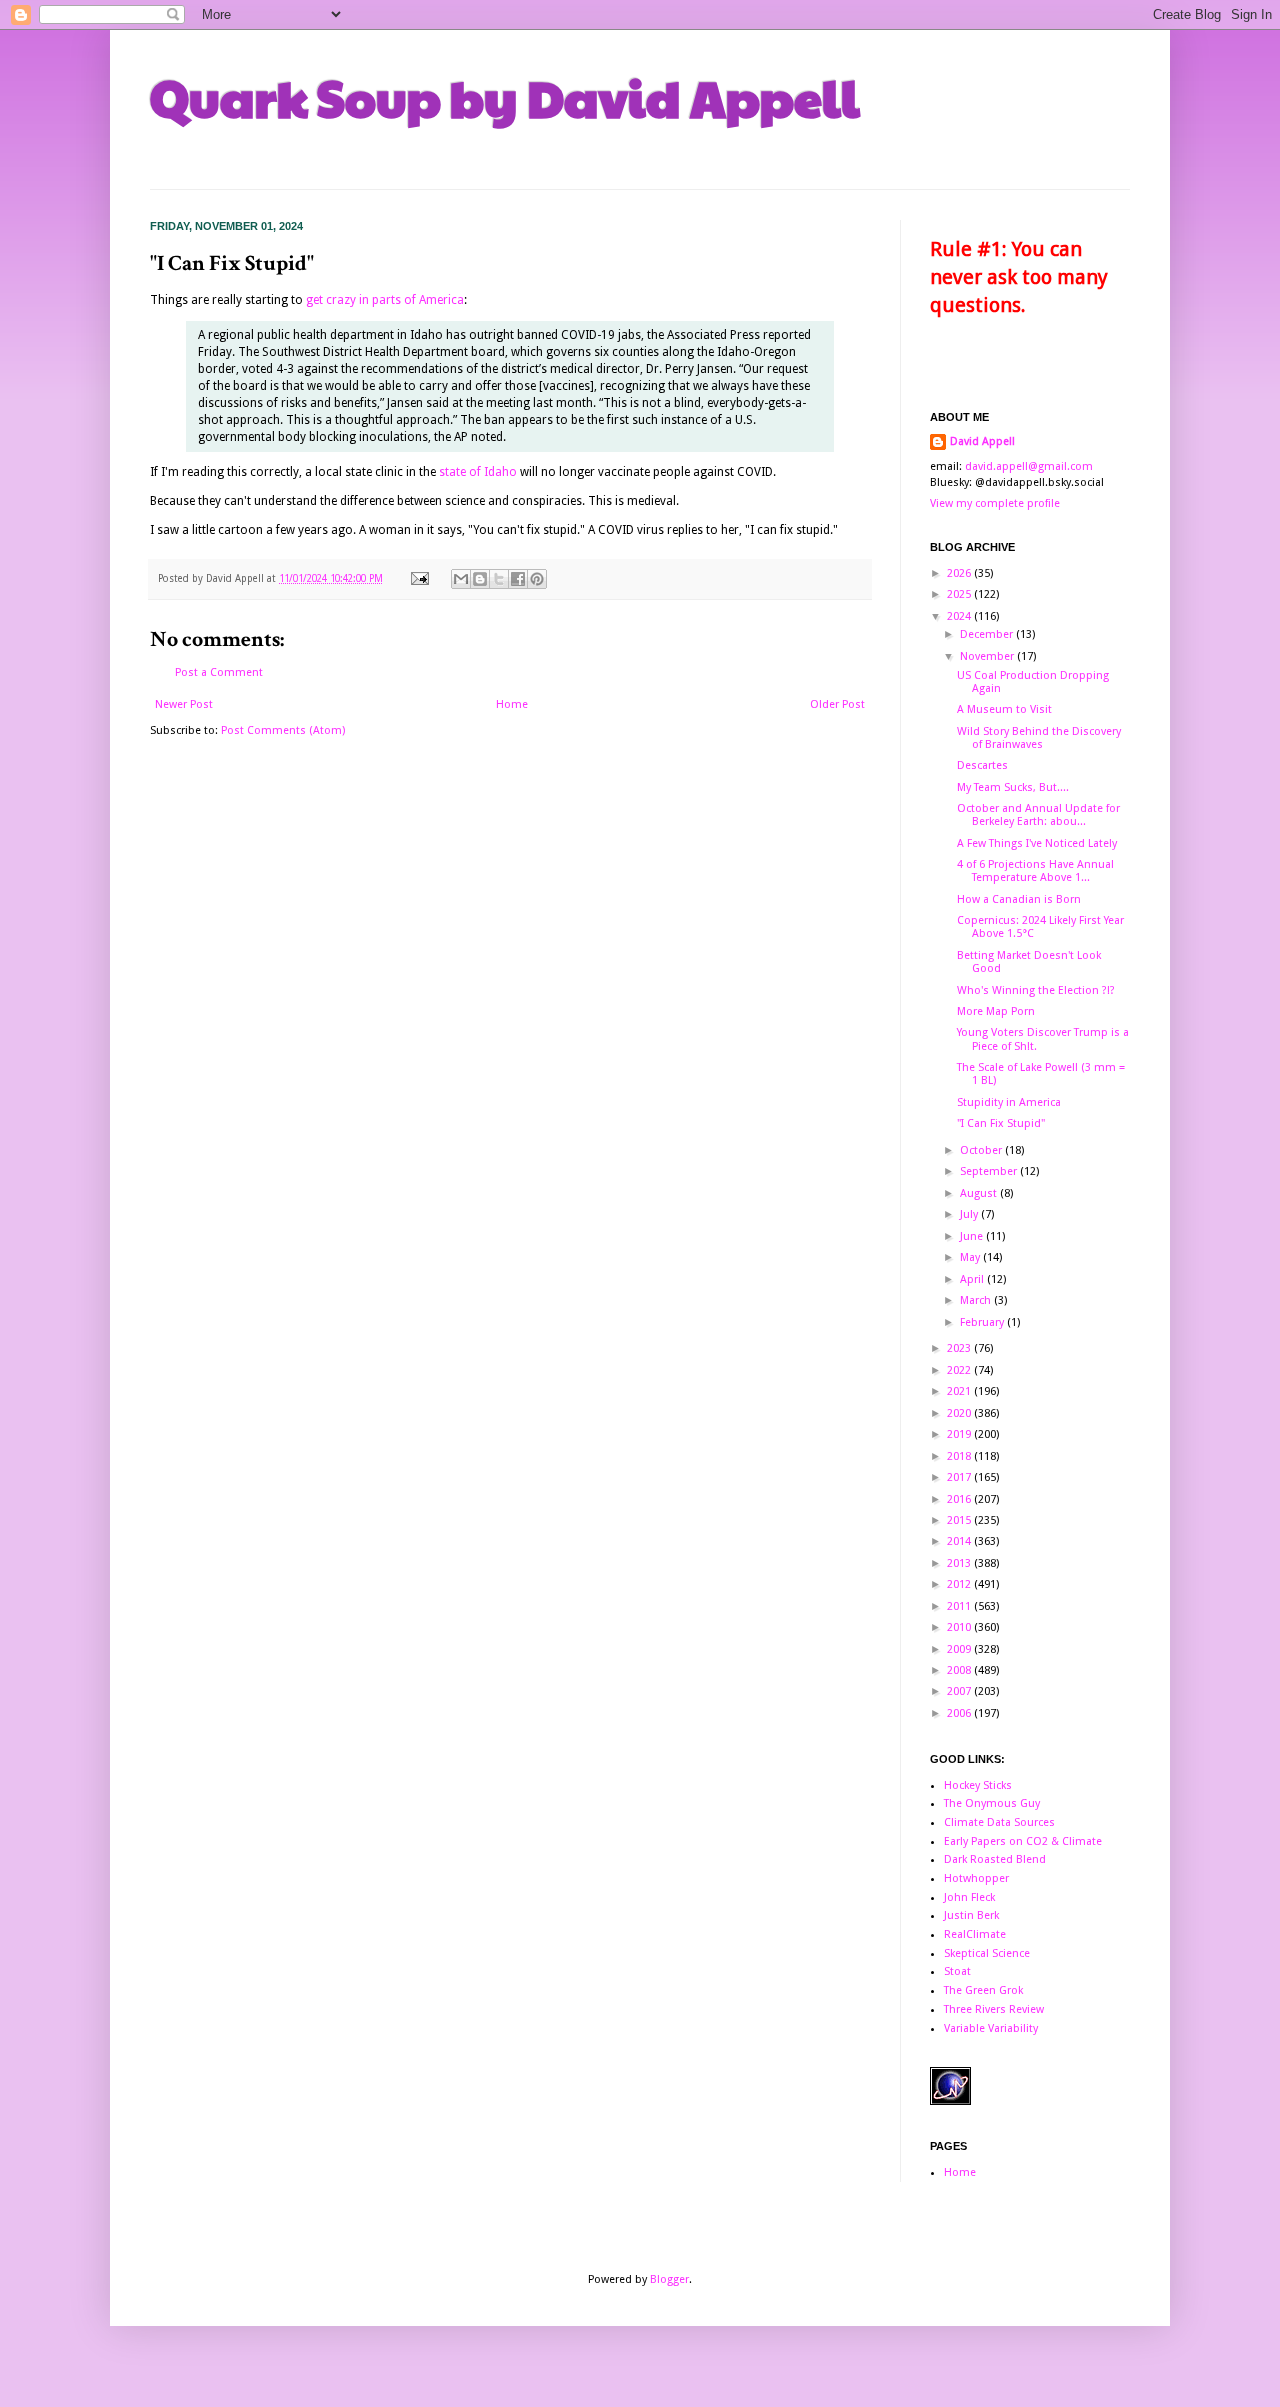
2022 (960, 1370)
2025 (960, 594)
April (973, 1279)
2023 (960, 1348)
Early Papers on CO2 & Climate (1023, 1841)
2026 (960, 573)
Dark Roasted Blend (995, 1859)
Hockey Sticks (978, 1785)
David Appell (982, 441)
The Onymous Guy (992, 1803)
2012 (960, 1584)
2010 (960, 1627)
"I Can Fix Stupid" (1001, 1123)
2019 (960, 1434)
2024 (960, 616)
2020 (960, 1413)
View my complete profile (995, 503)
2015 (960, 1520)
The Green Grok (983, 1990)
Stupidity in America (1009, 1102)
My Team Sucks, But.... (1013, 787)
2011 (960, 1606)
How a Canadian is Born (1019, 899)
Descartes (982, 765)
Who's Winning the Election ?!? (1036, 990)
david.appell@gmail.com (1029, 466)
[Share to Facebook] (518, 579)
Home (512, 704)
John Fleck (969, 1897)
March (977, 1300)
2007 (960, 1691)
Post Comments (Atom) (283, 730)
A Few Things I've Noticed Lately (1037, 843)
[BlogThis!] (480, 579)
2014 (960, 1541)
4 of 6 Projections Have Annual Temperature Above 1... (1035, 871)
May (971, 1257)
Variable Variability (991, 2028)
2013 (960, 1563)
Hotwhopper (976, 1878)
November (988, 656)
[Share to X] (499, 579)
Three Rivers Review (994, 2009)
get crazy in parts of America (385, 300)
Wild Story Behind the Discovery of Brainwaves (1039, 738)
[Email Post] (419, 578)
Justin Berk (971, 1915)
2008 (960, 1670)
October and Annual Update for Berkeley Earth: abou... (1038, 815)
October (982, 1150)
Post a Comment (219, 672)
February (983, 1322)
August (980, 1193)
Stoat (957, 1971)
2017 (960, 1477)
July (970, 1214)
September (990, 1171)
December (988, 634)
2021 (960, 1391)
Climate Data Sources (999, 1822)
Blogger (669, 2279)
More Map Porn (996, 1011)
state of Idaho (478, 472)
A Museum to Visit (1004, 709)
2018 (960, 1456)
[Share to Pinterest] (537, 579)
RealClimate (975, 1934)
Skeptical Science (987, 1953)
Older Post (837, 704)
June (973, 1236)
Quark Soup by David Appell (505, 97)
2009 (960, 1649)
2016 (960, 1499)
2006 (960, 1713)
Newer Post (184, 704)
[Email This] (461, 579)
